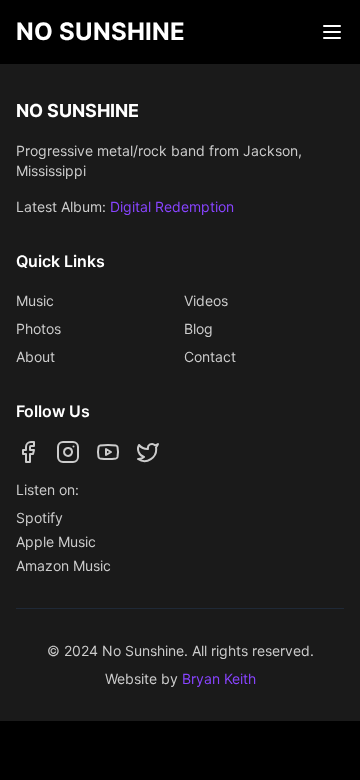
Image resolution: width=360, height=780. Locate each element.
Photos (38, 328)
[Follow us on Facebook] (28, 452)
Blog (198, 328)
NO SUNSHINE (100, 31)
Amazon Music (63, 565)
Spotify (39, 517)
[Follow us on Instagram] (68, 452)
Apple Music (56, 541)
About (35, 356)
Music (35, 300)
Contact (210, 356)
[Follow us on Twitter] (148, 452)
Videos (206, 300)
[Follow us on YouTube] (108, 452)
